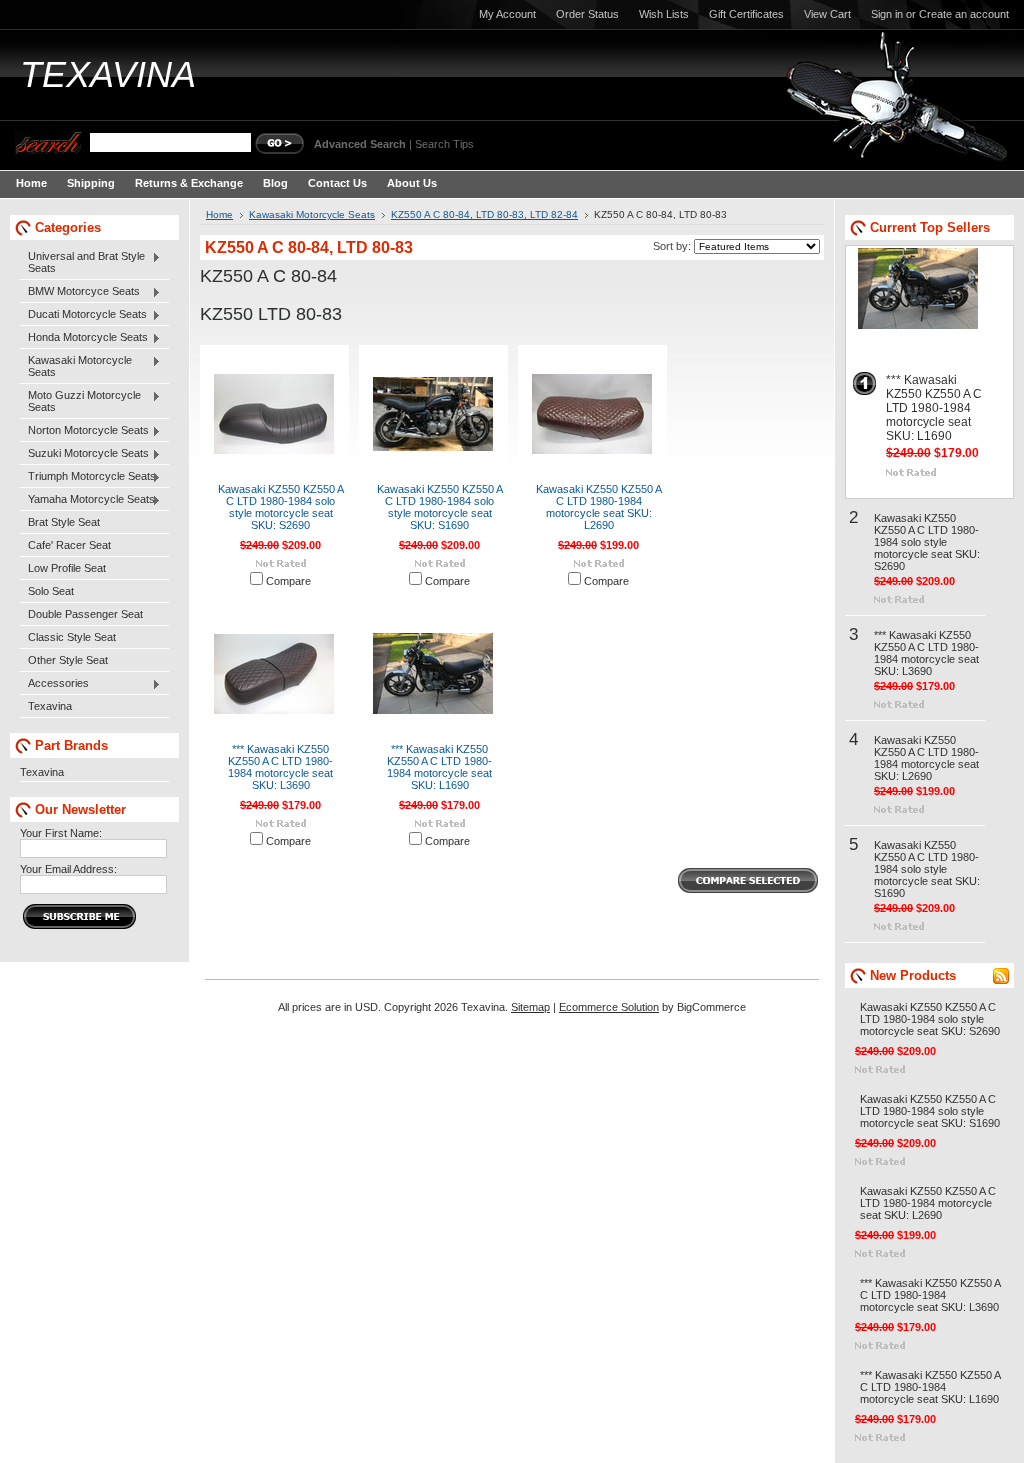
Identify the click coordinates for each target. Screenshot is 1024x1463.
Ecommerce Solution (609, 1007)
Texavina (50, 706)
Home (219, 214)
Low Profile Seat (67, 568)
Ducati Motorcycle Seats (83, 315)
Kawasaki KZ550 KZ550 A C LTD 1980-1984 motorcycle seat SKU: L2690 (599, 507)
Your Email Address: (68, 869)
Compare (288, 581)
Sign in (887, 14)
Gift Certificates (746, 14)
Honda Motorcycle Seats (84, 338)
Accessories (54, 684)
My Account (507, 14)
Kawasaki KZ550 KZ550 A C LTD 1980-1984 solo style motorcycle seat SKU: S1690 (440, 507)
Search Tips (444, 144)
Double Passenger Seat (85, 614)
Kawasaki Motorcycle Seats (76, 366)
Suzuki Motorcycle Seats (84, 454)
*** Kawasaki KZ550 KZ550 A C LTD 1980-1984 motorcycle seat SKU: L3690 (280, 767)
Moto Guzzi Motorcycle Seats (80, 401)
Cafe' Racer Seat (69, 545)
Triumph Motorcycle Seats (88, 477)
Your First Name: (61, 833)
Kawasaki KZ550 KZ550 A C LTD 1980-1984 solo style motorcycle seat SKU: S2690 (281, 507)
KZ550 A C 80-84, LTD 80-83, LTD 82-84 (484, 214)
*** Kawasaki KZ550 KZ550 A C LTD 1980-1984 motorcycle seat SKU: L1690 (439, 767)
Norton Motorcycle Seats (84, 431)
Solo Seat (51, 591)
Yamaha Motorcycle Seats (87, 500)
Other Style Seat (68, 660)
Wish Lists (664, 14)
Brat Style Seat (64, 522)
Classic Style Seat (72, 637)
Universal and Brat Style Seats (82, 262)
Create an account (964, 14)
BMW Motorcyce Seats (80, 292)
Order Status (587, 14)
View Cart (827, 14)
